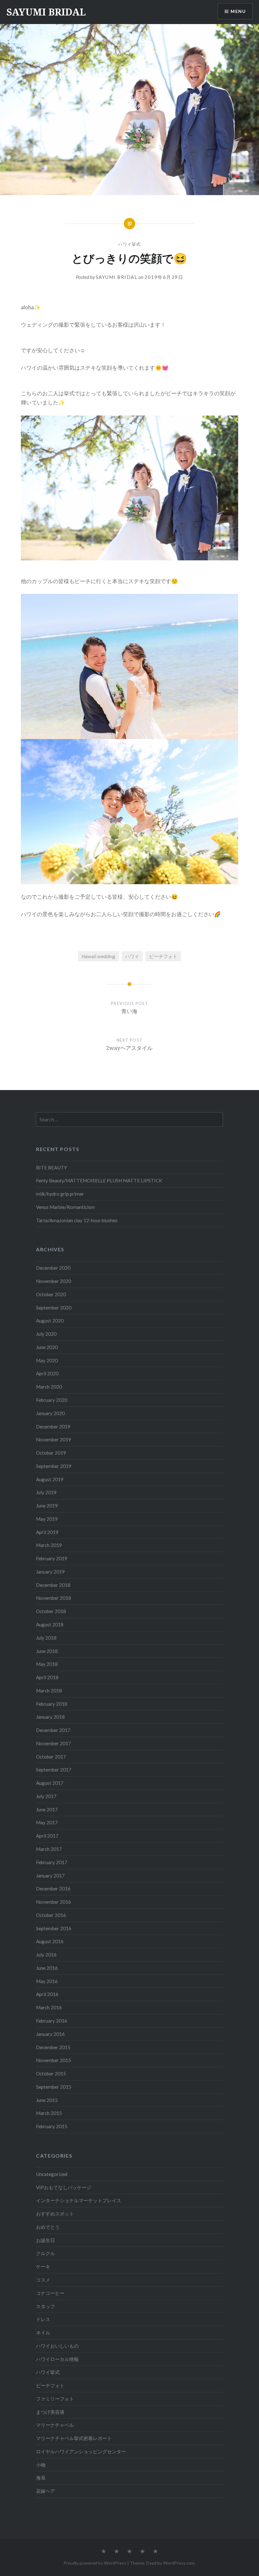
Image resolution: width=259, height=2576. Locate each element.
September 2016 (54, 1928)
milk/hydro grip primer (60, 1194)
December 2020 (53, 1268)
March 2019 (49, 1545)
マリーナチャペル (55, 2425)
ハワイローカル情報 (57, 2359)
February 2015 (52, 2126)
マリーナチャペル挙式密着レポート (74, 2438)
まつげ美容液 (50, 2412)
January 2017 (50, 1876)
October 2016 (51, 1915)
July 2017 (46, 1796)
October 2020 (51, 1294)
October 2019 (51, 1453)
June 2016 (47, 1968)
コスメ (43, 2280)
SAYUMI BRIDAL (46, 12)
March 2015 (49, 2113)
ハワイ (132, 956)
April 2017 (47, 1836)
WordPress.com (179, 2563)
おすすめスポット (55, 2214)
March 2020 (49, 1387)
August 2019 (50, 1479)
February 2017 (52, 1862)
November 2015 (54, 2060)
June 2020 (47, 1347)
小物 (41, 2465)
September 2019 (54, 1466)
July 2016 (46, 1955)
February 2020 (52, 1400)
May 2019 (47, 1519)
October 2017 (51, 1757)
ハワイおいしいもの (57, 2346)
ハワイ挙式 (129, 244)
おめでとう (48, 2227)
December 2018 (53, 1585)
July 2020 (46, 1334)
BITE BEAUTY (51, 1168)
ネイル (43, 2333)
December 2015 (53, 2047)
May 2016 (47, 1981)
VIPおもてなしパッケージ (64, 2187)
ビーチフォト (163, 956)
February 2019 (52, 1558)
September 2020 (54, 1308)
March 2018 (49, 1691)
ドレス (43, 2319)
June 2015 (47, 2100)
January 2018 (50, 1717)
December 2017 (53, 1730)
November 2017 (54, 1743)
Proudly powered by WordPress (95, 2563)
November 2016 (54, 1902)
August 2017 (50, 1783)
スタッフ (45, 2306)
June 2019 (47, 1506)
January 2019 (50, 1572)
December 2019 (53, 1427)
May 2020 (47, 1360)
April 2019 (47, 1532)
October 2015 (51, 2074)
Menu (238, 11)
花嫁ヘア (45, 2491)
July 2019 (46, 1492)
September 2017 (54, 1770)
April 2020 (47, 1373)
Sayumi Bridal (117, 277)
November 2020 (54, 1281)
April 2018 (47, 1677)
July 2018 (46, 1638)
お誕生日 (45, 2240)
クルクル (45, 2253)
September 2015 (54, 2087)
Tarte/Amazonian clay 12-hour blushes (77, 1220)
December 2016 (53, 1889)
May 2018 (47, 1664)
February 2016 (52, 2021)
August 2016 (50, 1941)
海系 (41, 2478)
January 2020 (50, 1413)
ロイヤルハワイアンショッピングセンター (81, 2451)
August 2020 (50, 1321)
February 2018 (52, 1704)
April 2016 (47, 1994)
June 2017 (47, 1809)
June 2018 (47, 1651)
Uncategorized (52, 2174)
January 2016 (50, 2034)
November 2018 (54, 1598)
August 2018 (50, 1624)
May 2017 (47, 1822)
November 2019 (54, 1439)
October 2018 (51, 1611)
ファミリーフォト (55, 2399)
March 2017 (49, 1849)
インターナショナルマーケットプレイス (79, 2200)
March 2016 (49, 2007)
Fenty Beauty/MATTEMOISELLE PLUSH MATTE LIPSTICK (99, 1180)
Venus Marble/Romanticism (65, 1207)
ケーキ (43, 2266)
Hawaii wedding (98, 956)
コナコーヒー (50, 2293)
